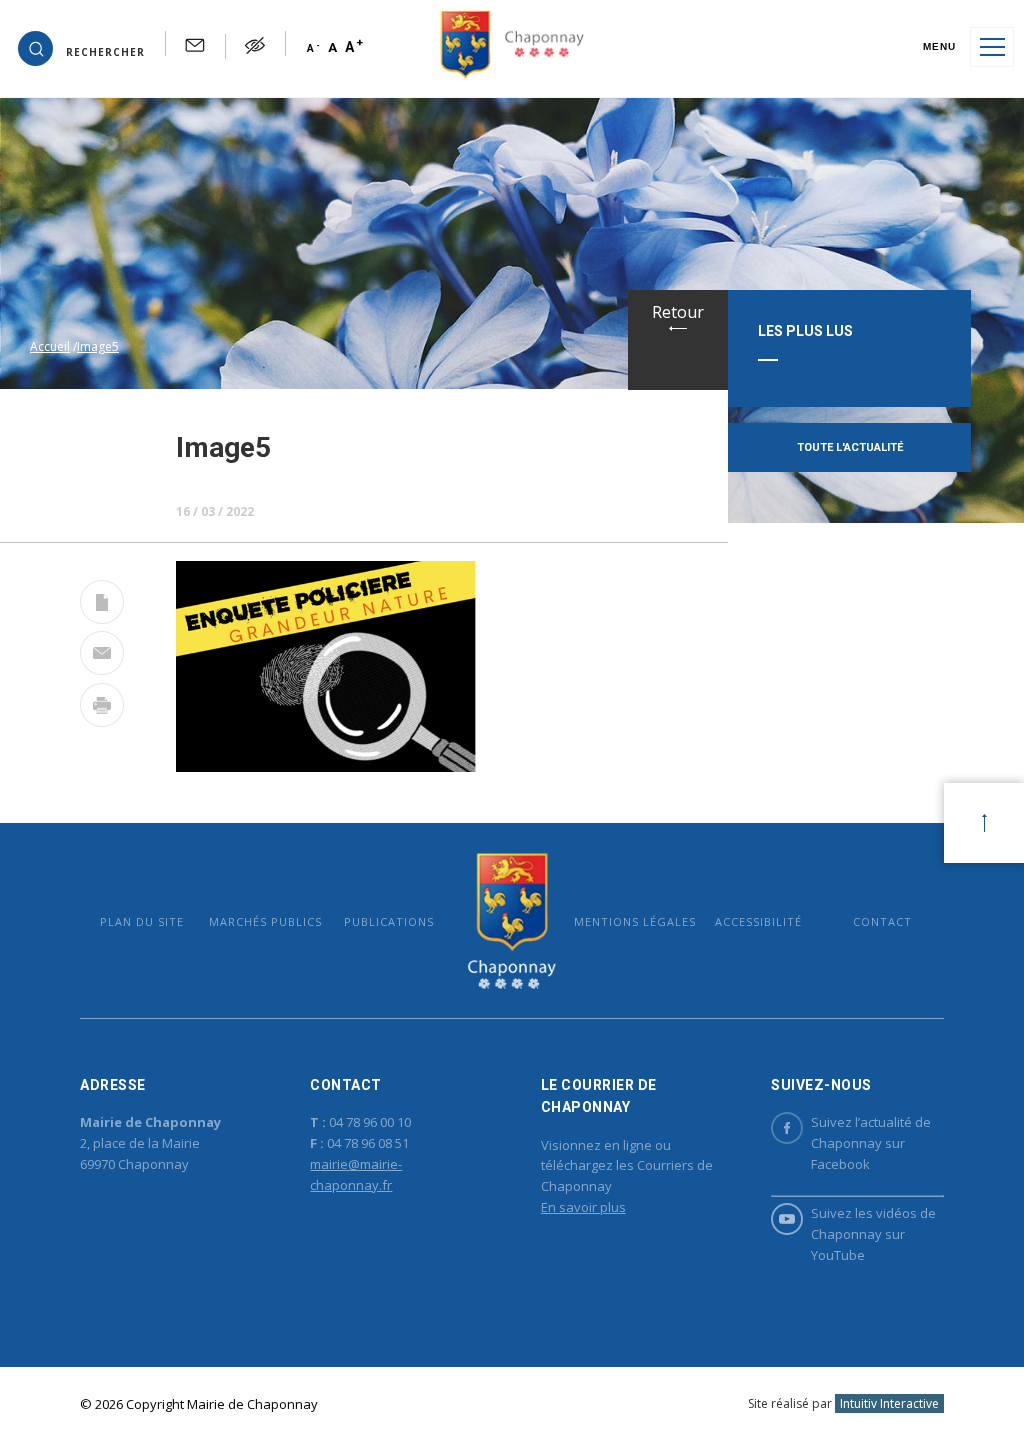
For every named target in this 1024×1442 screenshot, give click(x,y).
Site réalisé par (843, 1403)
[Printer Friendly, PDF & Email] (102, 606)
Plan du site (142, 921)
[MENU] (992, 47)
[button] (81, 47)
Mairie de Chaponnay (511, 920)
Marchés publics (265, 921)
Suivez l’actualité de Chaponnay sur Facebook (871, 1143)
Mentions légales (635, 921)
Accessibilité (758, 921)
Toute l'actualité (850, 447)
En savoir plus (583, 1207)
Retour (678, 312)
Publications (389, 921)
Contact (882, 921)
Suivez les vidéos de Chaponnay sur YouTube (873, 1234)
